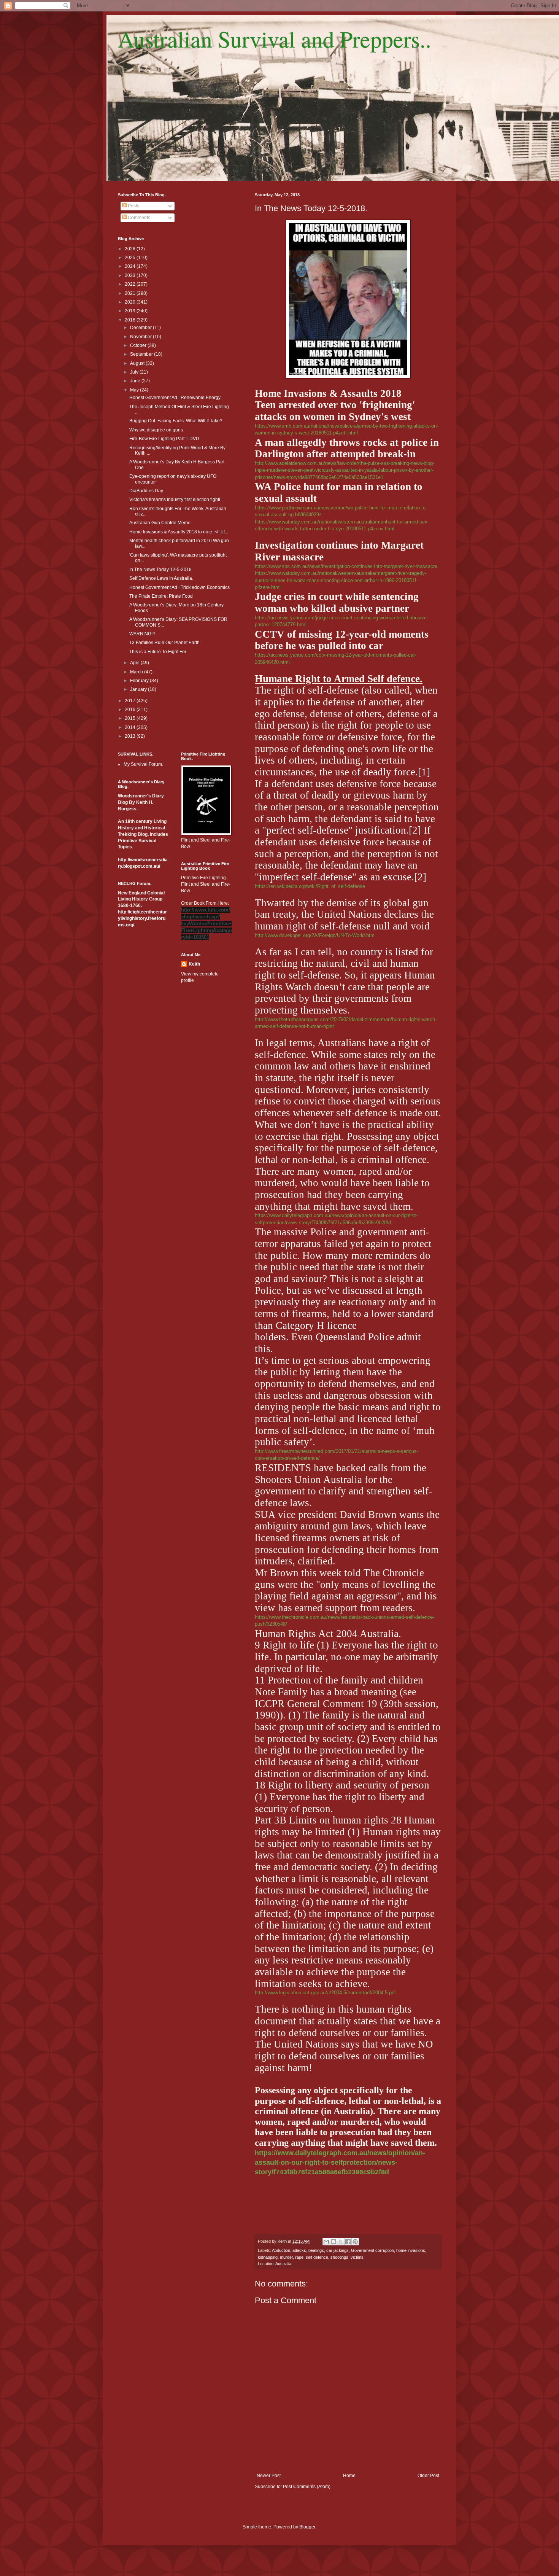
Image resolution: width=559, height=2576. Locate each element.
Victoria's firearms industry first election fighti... (176, 500)
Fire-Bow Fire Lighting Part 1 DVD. (165, 439)
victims (357, 2257)
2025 (131, 258)
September (142, 354)
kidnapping (268, 2257)
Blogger (307, 2527)
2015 (131, 718)
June (136, 381)
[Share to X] (341, 2242)
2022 (131, 284)
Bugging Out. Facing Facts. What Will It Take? (176, 421)
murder (286, 2257)
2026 (131, 249)
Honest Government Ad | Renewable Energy (175, 398)
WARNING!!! (142, 634)
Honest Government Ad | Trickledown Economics (179, 587)
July (135, 372)
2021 (131, 293)
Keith (194, 964)
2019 (131, 311)
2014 (131, 727)
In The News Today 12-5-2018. (161, 570)
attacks (299, 2250)
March (137, 672)
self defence (317, 2257)
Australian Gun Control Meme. (160, 523)
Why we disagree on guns (156, 430)
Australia (283, 2264)
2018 (131, 320)
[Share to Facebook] (348, 2242)
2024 (131, 266)
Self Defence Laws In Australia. (161, 578)
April (135, 663)
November (141, 337)
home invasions (411, 2250)
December (141, 328)
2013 (131, 736)
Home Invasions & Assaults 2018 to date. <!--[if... (179, 532)
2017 (131, 701)
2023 (131, 275)
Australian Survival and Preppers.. (275, 39)
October (139, 345)
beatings (316, 2250)
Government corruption (372, 2250)
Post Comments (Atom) (307, 2487)
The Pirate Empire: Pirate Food (161, 596)
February (140, 681)
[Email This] (326, 2242)
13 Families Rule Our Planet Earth (164, 643)
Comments (138, 218)
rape (299, 2257)
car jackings (337, 2250)
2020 (131, 302)
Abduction (281, 2250)
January (139, 689)
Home (349, 2476)
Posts (133, 206)
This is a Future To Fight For (158, 652)
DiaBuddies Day (146, 491)
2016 (131, 710)
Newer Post (269, 2476)
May (135, 390)
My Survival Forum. (143, 764)
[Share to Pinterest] (355, 2242)
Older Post (428, 2476)
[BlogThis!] (333, 2242)
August (138, 363)
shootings (339, 2257)
